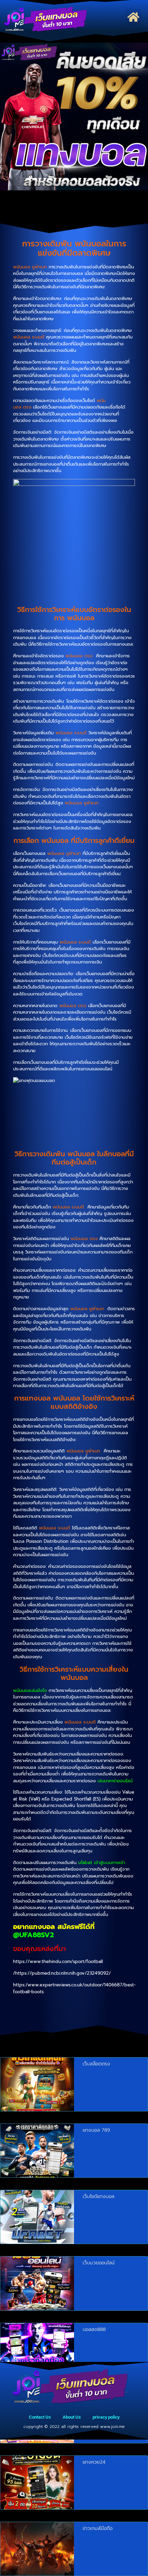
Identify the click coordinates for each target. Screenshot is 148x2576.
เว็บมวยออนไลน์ (99, 2263)
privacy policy (106, 2417)
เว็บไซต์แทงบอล (98, 2196)
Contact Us (40, 2417)
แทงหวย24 (94, 2462)
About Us (72, 2417)
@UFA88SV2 (34, 1935)
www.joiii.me (112, 2427)
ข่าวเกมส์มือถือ (98, 2528)
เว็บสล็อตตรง (96, 2064)
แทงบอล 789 (96, 2130)
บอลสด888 (94, 2329)
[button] (133, 17)
